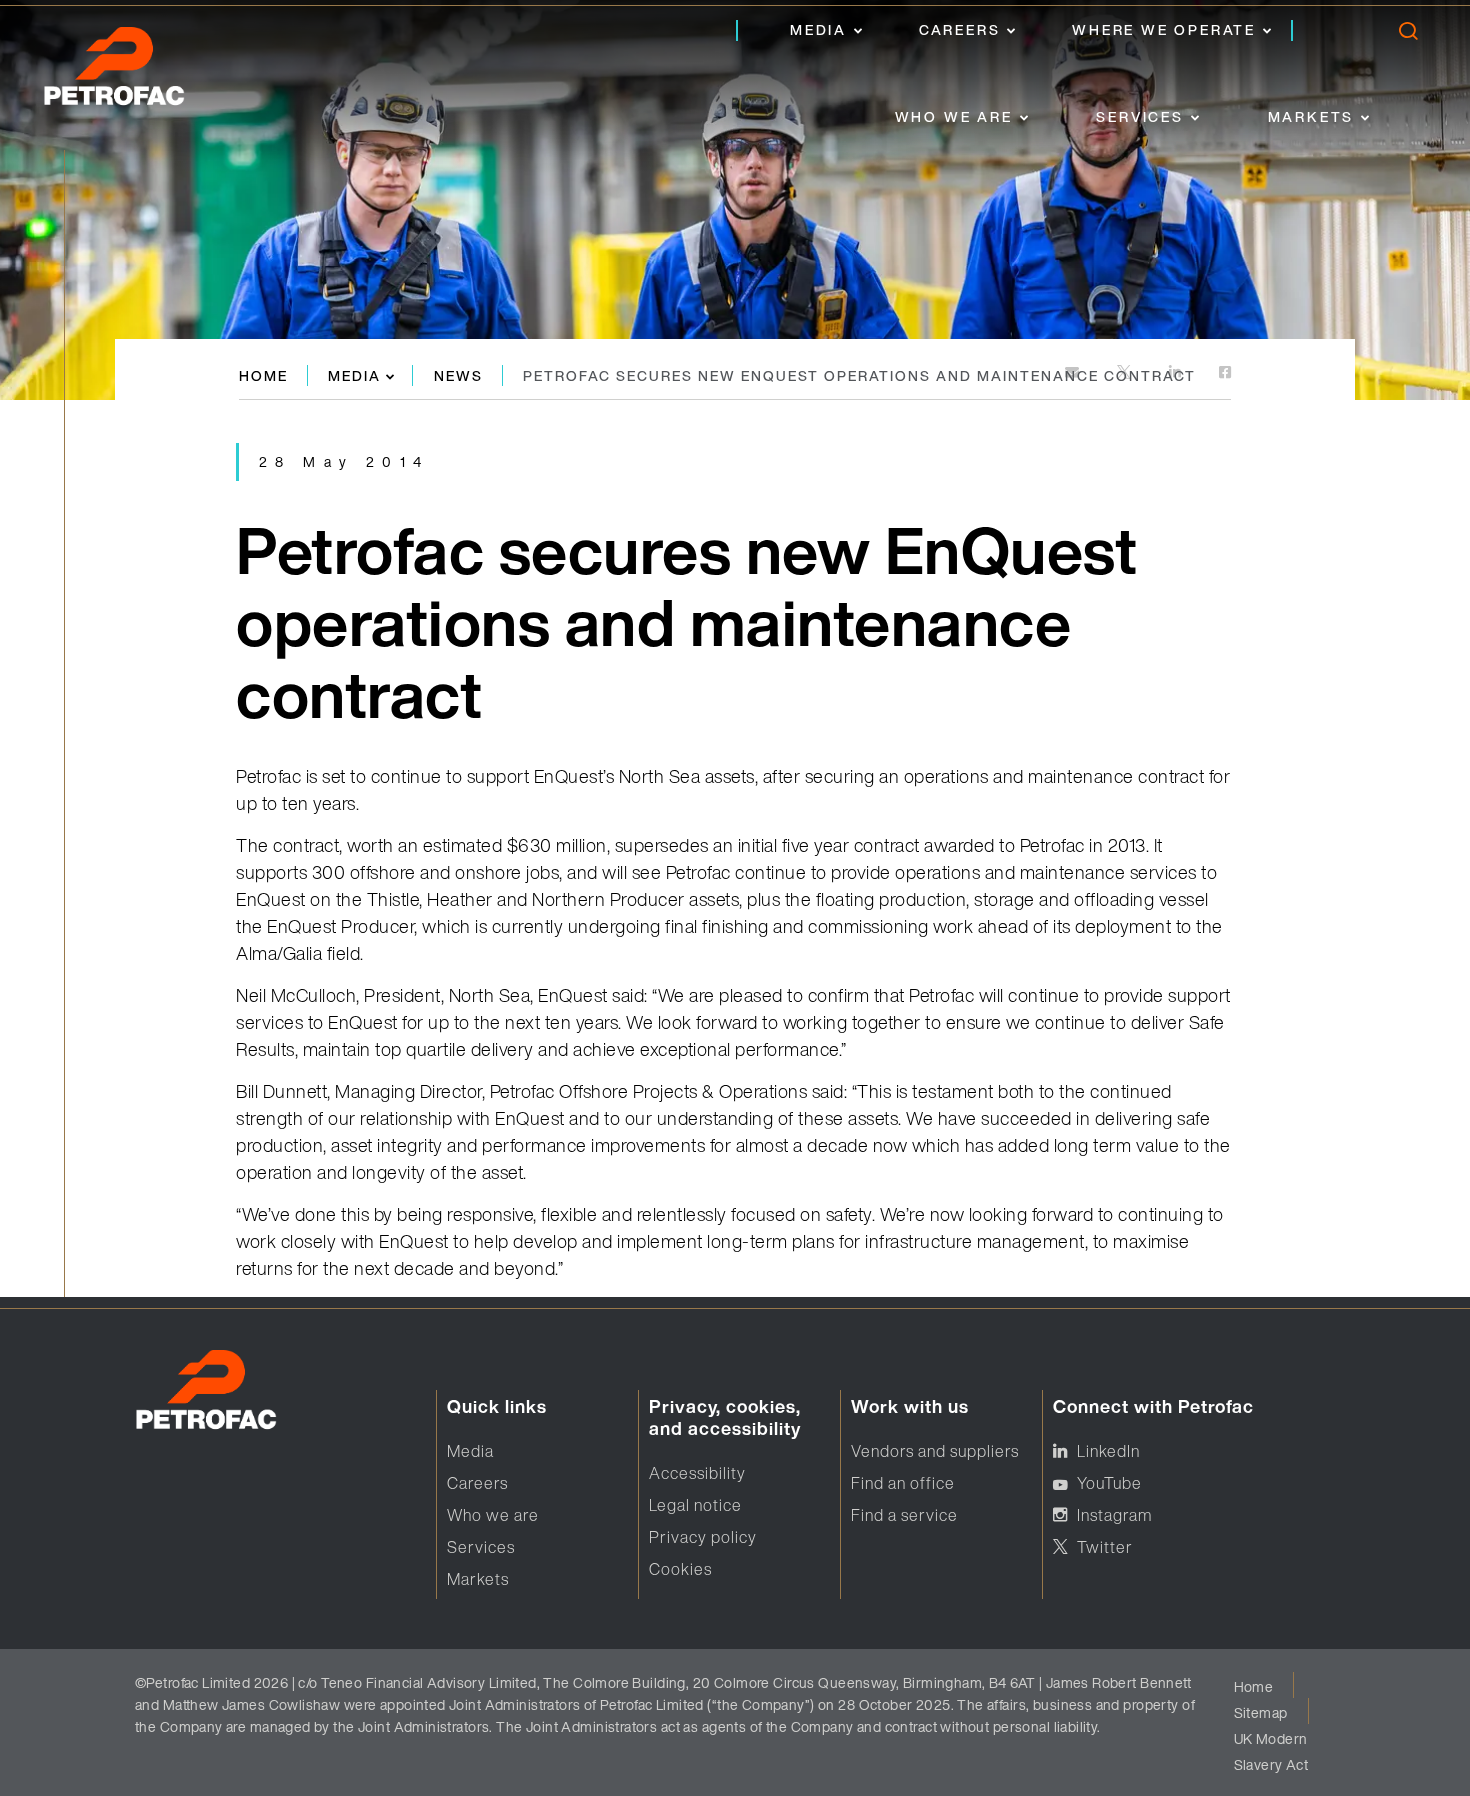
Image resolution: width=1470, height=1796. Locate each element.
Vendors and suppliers (935, 1451)
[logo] (135, 72)
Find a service (904, 1515)
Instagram (1114, 1515)
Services (1139, 116)
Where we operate (1164, 29)
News (458, 375)
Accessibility (697, 1473)
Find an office (903, 1483)
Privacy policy (703, 1537)
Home (263, 375)
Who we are (954, 116)
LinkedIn (1108, 1451)
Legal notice (695, 1505)
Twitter (1105, 1547)
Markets (1311, 116)
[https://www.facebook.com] (1225, 373)
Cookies (680, 1569)
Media (818, 29)
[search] (1407, 35)
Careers (960, 29)
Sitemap (1261, 1712)
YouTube (1109, 1483)
